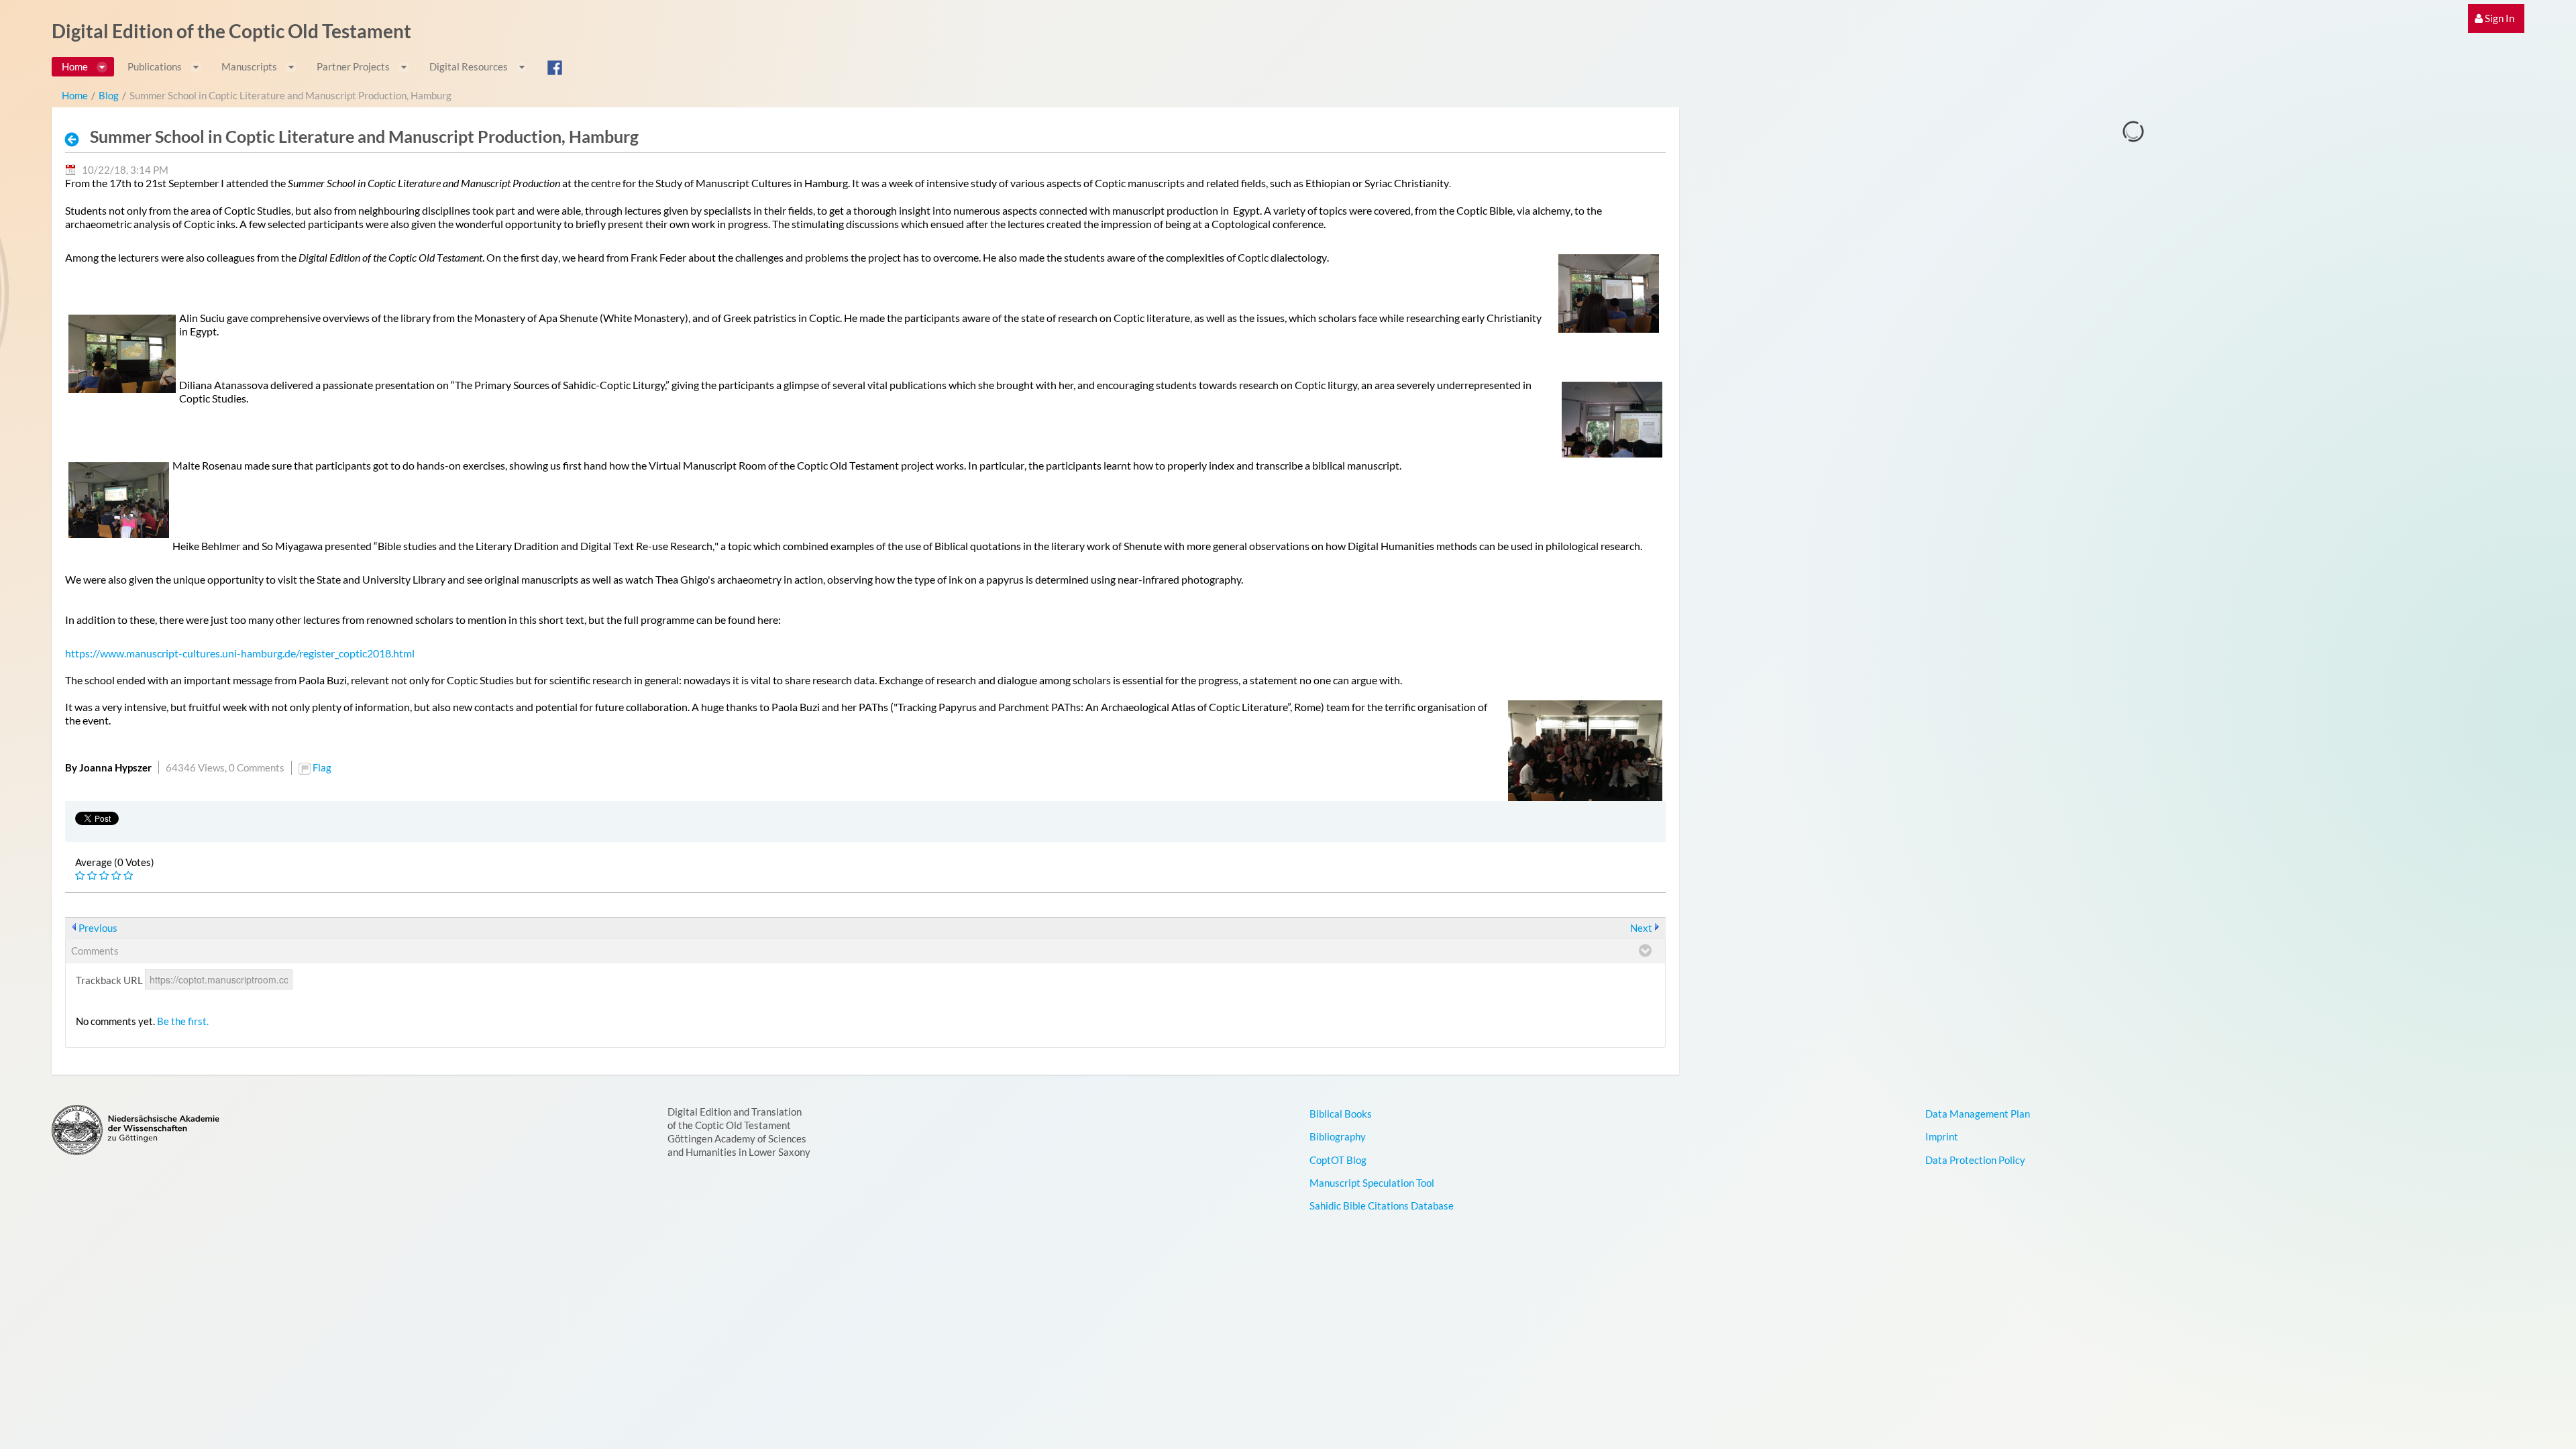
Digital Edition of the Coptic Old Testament (231, 31)
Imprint (1942, 1136)
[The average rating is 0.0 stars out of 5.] (81, 876)
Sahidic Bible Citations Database (1382, 1205)
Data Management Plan (1978, 1114)
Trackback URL (109, 980)
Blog (109, 95)
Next (1641, 928)
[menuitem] (2496, 18)
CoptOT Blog (1338, 1160)
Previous (98, 928)
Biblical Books (1341, 1114)
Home (75, 95)
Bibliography (1338, 1136)
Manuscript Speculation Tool (1372, 1183)
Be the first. (183, 1021)
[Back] (76, 139)
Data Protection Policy (1975, 1160)
